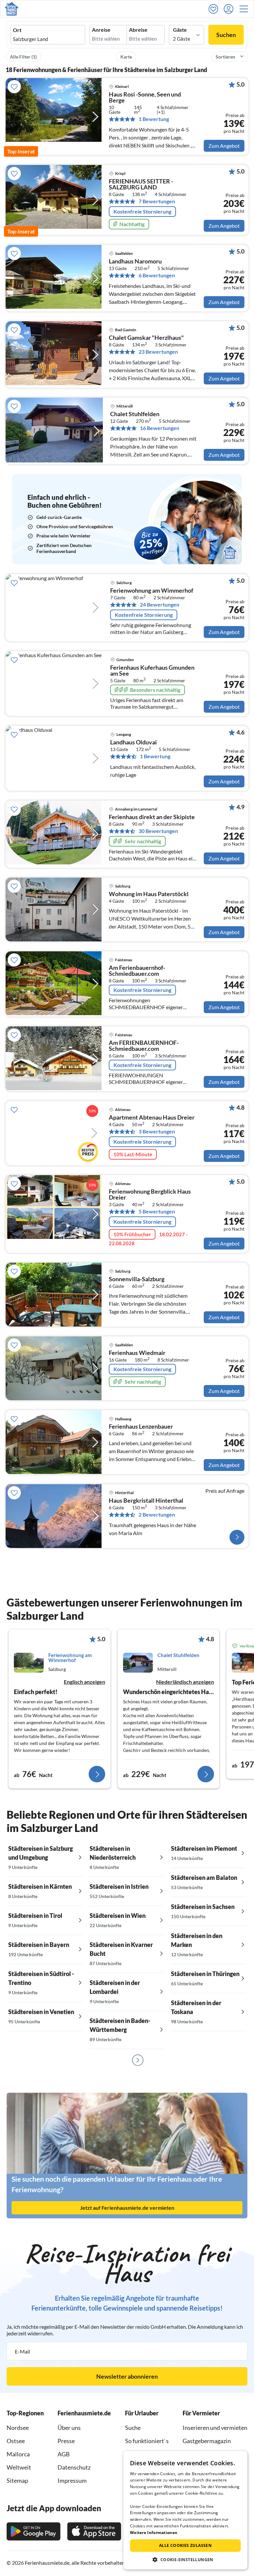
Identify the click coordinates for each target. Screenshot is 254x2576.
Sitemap (17, 2480)
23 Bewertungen (158, 352)
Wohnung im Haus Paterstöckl (149, 894)
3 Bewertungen (157, 1131)
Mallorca (18, 2454)
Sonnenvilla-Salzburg (137, 1279)
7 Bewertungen (157, 201)
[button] (246, 9)
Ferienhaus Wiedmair (137, 1353)
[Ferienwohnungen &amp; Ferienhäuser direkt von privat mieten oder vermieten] (12, 9)
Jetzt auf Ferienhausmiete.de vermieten (127, 2208)
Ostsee (16, 2441)
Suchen (226, 35)
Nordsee (18, 2428)
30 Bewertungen (158, 831)
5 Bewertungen (157, 1211)
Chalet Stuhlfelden (135, 414)
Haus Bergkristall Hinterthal (146, 1501)
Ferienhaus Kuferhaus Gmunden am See (152, 671)
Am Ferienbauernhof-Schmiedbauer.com (137, 971)
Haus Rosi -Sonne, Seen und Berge (145, 98)
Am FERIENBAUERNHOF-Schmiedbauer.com (144, 1046)
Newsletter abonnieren (127, 2376)
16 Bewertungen (160, 428)
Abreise (138, 30)
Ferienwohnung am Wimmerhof (152, 591)
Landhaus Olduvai (133, 742)
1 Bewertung (154, 119)
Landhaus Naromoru (135, 261)
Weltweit (19, 2467)
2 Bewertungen (157, 1515)
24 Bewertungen (160, 605)
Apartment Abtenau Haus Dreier (152, 1118)
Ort (17, 30)
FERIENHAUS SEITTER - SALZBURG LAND (141, 184)
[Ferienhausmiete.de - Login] (230, 9)
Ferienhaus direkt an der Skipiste (152, 817)
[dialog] (185, 2510)
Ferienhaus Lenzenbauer (141, 1427)
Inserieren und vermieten (215, 2428)
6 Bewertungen (157, 275)
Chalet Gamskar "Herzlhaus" (146, 338)
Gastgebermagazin (207, 2441)
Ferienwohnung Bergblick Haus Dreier (150, 1195)
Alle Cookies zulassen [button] (185, 2545)
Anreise (101, 30)
